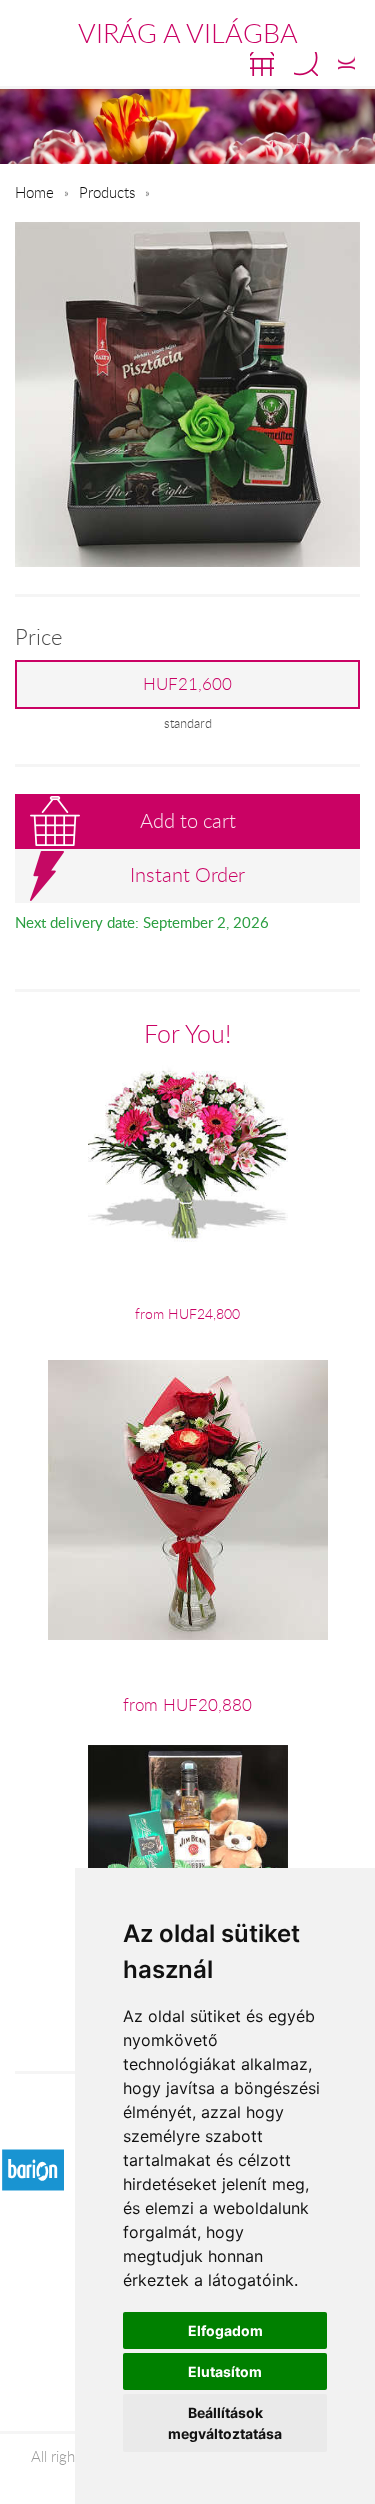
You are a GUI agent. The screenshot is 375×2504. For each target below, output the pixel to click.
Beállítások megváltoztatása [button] (225, 2423)
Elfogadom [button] (225, 2330)
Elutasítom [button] (225, 2371)
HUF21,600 (187, 684)
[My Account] (346, 64)
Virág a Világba (188, 33)
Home (34, 192)
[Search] (306, 64)
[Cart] (262, 64)
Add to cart (188, 820)
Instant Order (187, 874)
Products (107, 192)
